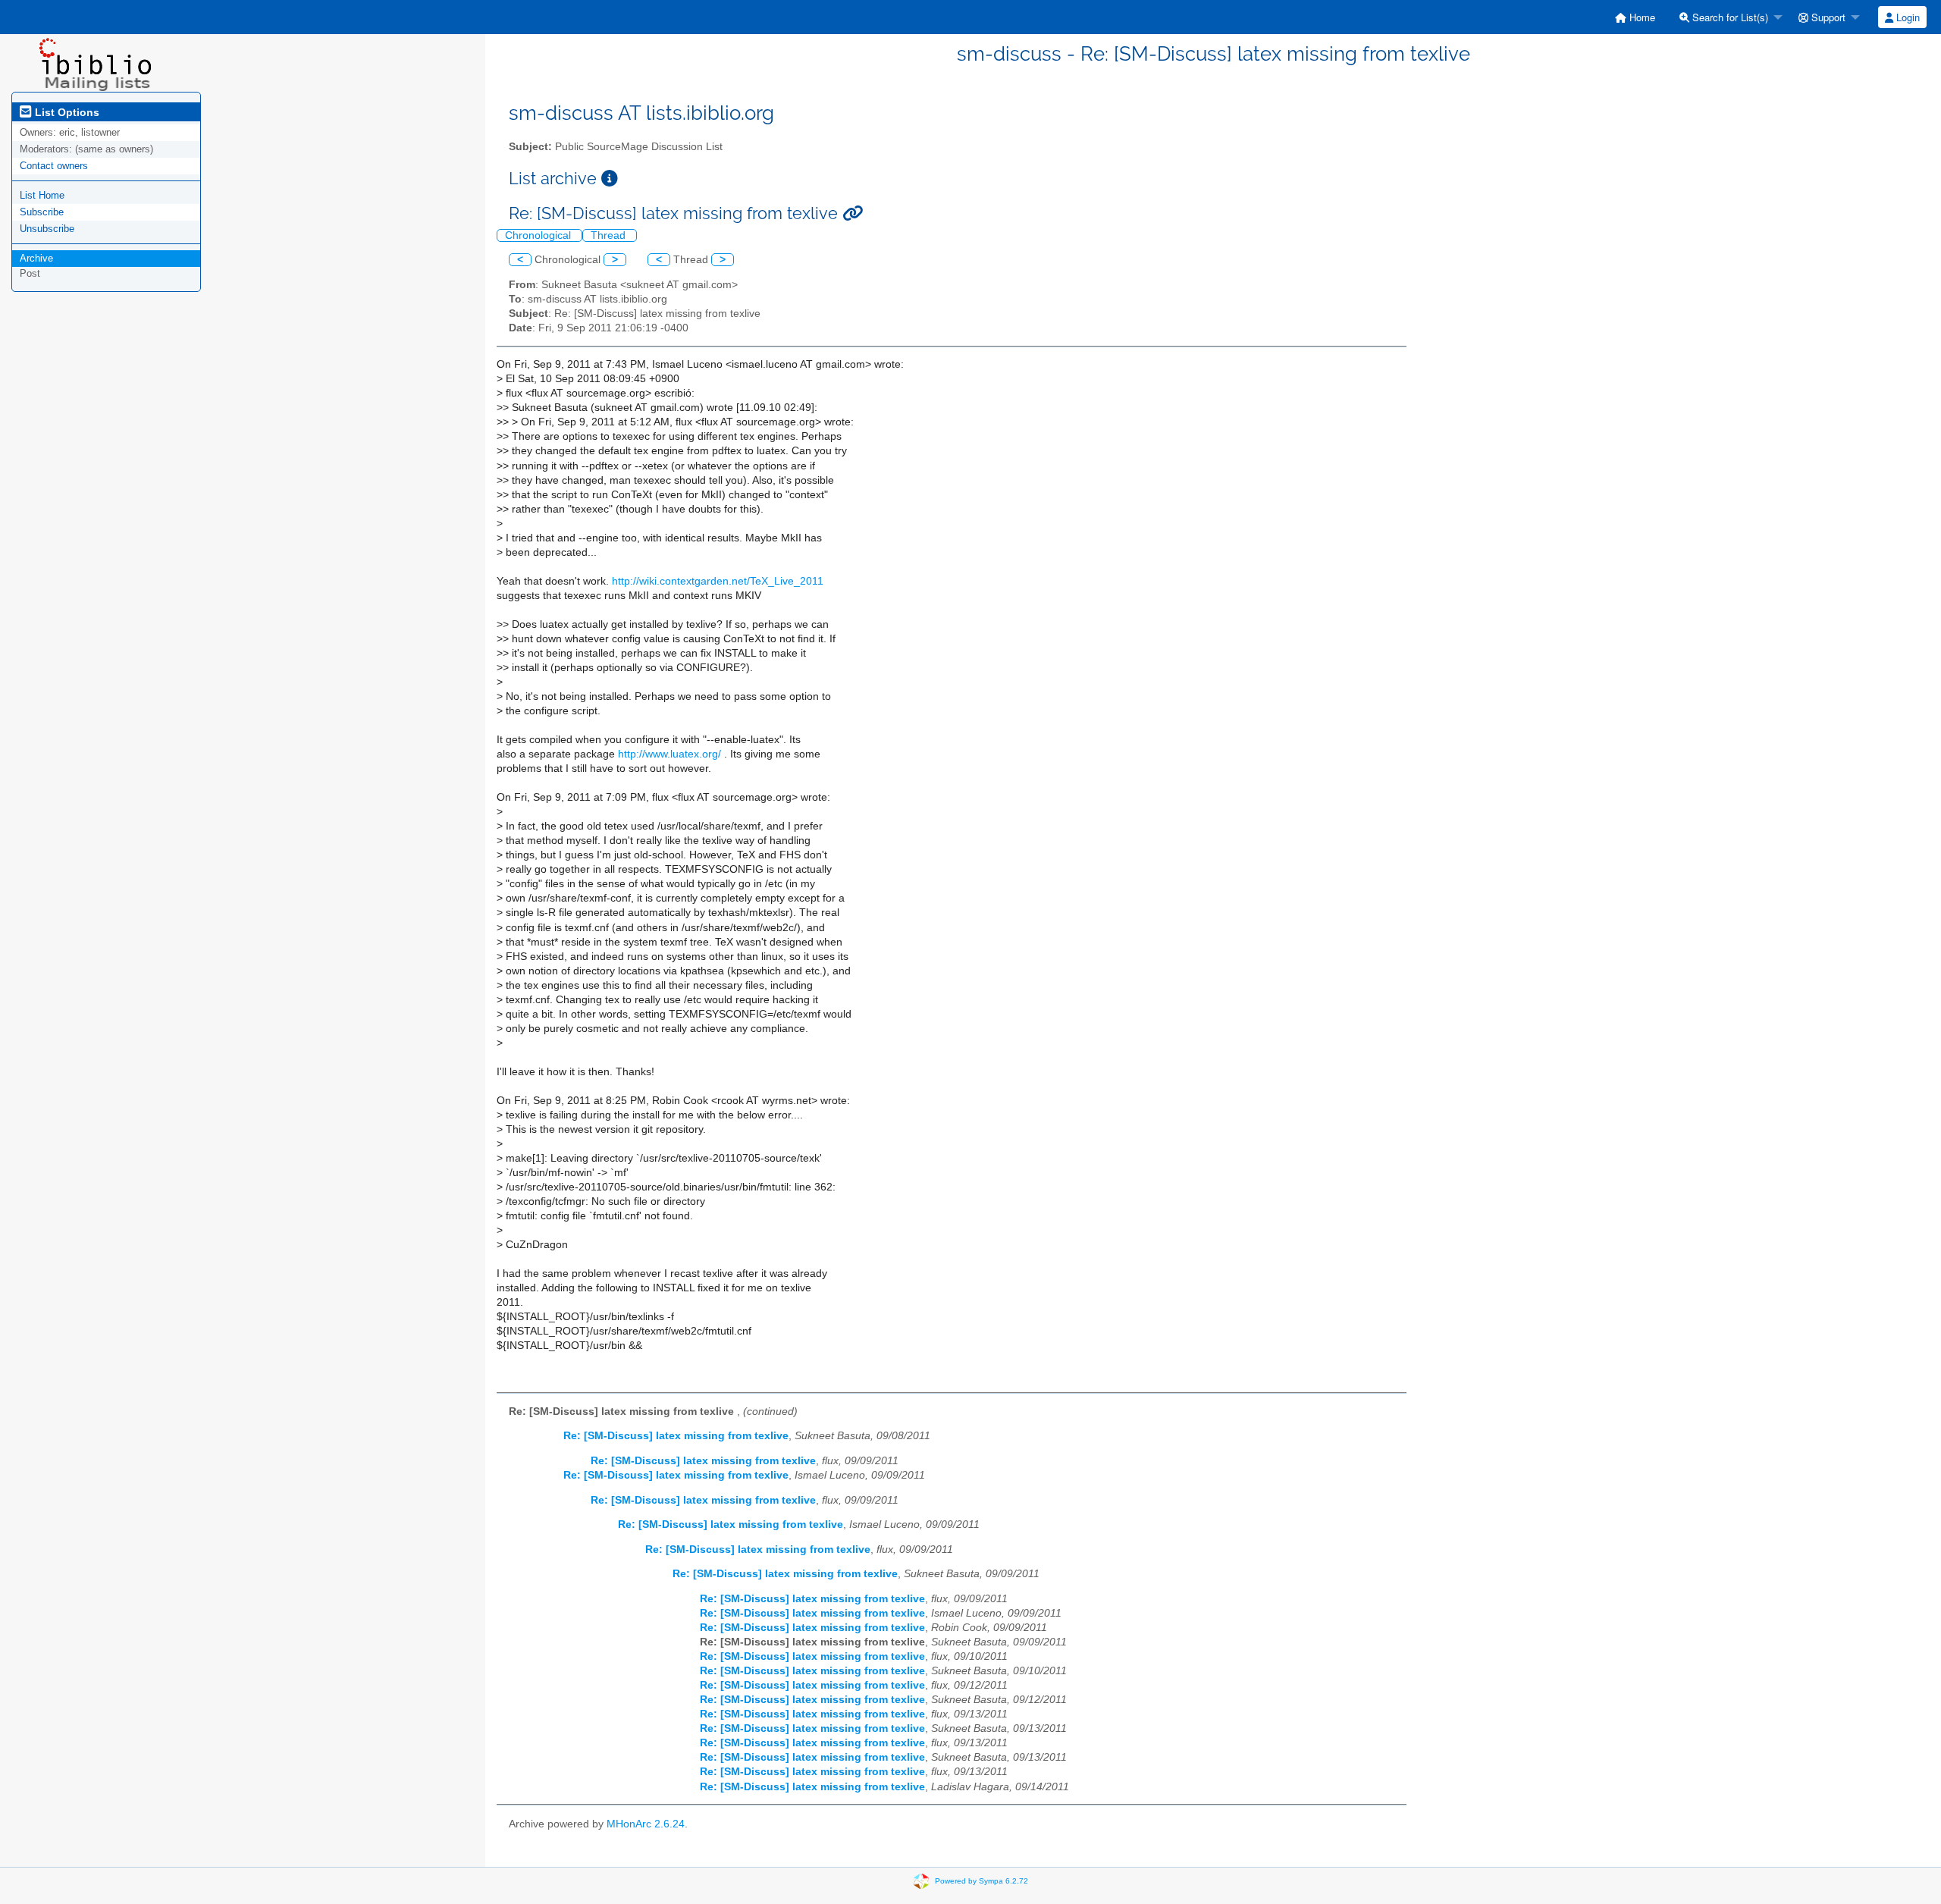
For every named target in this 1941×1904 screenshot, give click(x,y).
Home (1641, 17)
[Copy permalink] (853, 213)
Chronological (539, 235)
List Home (42, 195)
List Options (66, 112)
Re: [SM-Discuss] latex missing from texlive (676, 1436)
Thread (610, 235)
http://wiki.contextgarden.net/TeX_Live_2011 (718, 581)
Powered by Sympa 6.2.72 (981, 1881)
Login (1907, 17)
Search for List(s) (1729, 17)
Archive (36, 258)
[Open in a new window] (610, 179)
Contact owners (54, 166)
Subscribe (42, 212)
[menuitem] (1635, 17)
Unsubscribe (47, 229)
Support (1827, 17)
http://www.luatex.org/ (669, 754)
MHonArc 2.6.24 (646, 1824)
